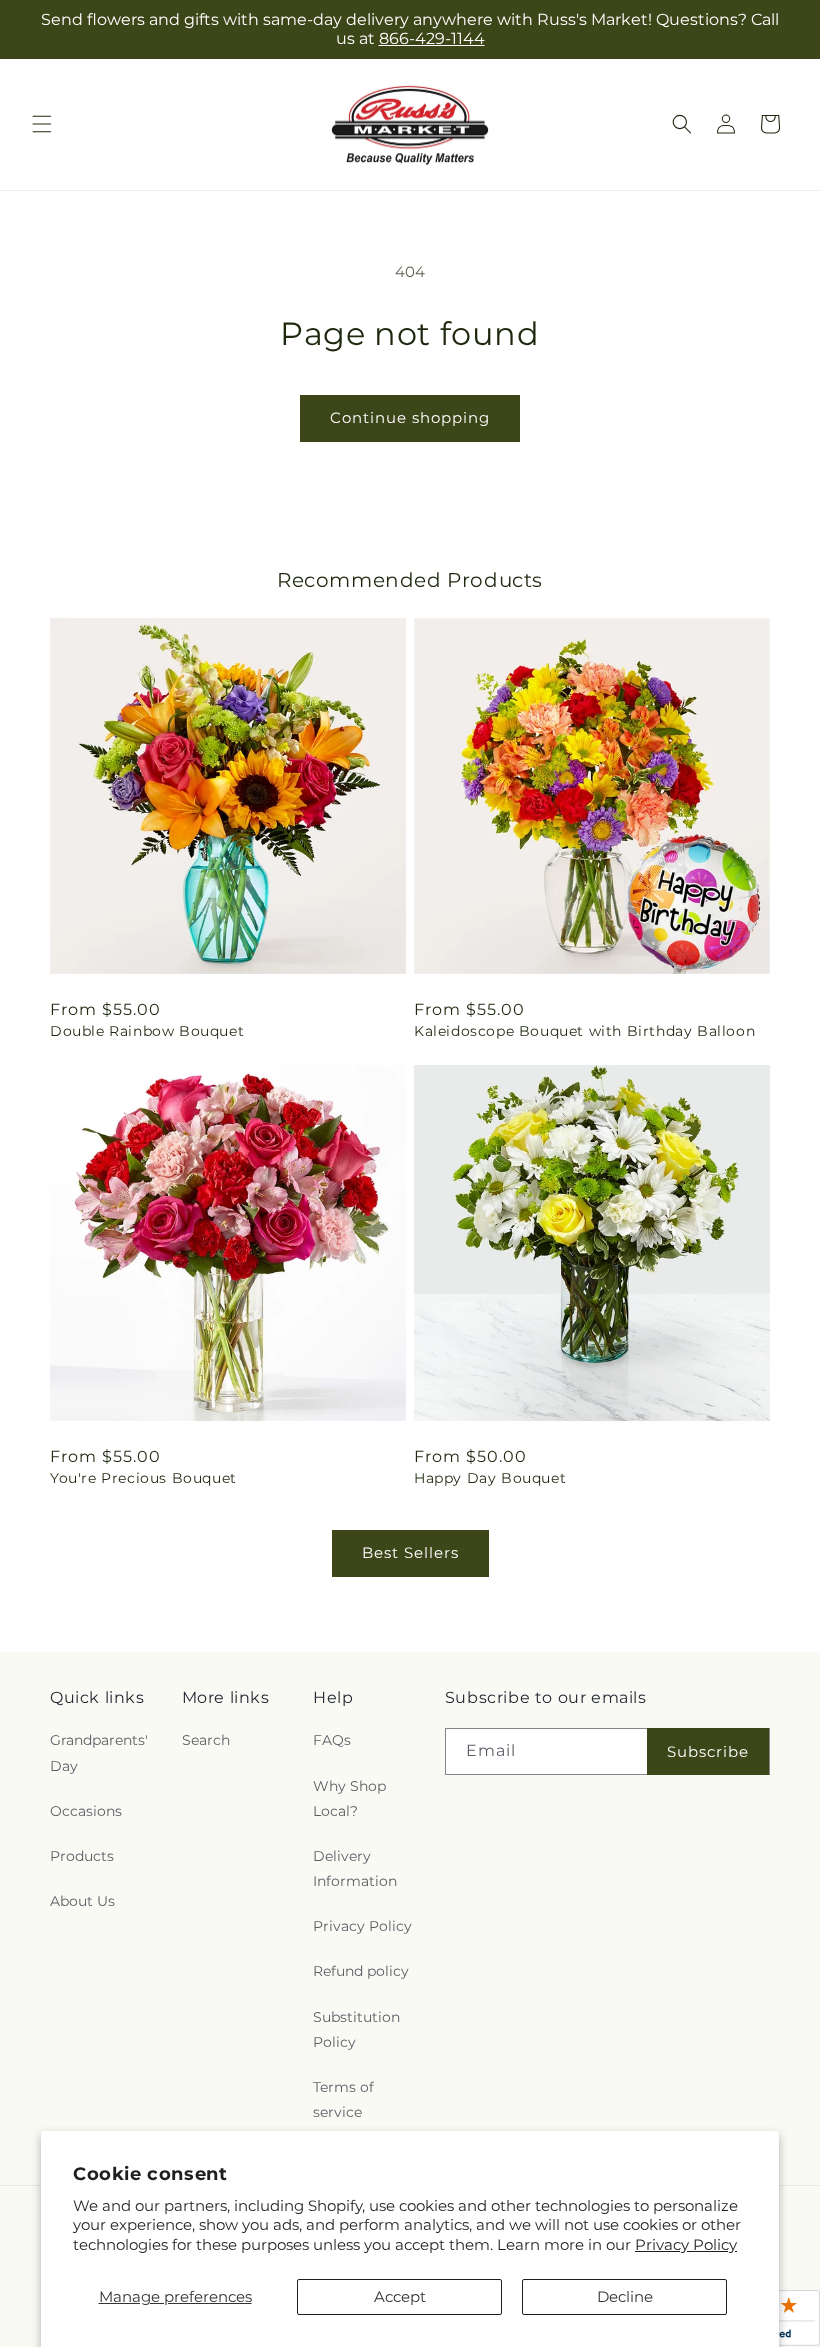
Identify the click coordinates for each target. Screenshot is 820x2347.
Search (206, 1740)
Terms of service (343, 2099)
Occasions (86, 1811)
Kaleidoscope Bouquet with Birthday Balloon (584, 1031)
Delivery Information (355, 1868)
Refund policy (361, 1971)
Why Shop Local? (349, 1798)
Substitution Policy (356, 2029)
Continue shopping (410, 417)
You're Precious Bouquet (143, 1478)
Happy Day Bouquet (490, 1478)
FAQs (332, 1740)
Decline (625, 2296)
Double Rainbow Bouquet (147, 1031)
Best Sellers (410, 1552)
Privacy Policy (686, 2244)
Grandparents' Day (99, 1752)
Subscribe (708, 1751)
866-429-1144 (432, 38)
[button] (42, 124)
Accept (400, 2296)
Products (82, 1856)
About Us (82, 1901)
